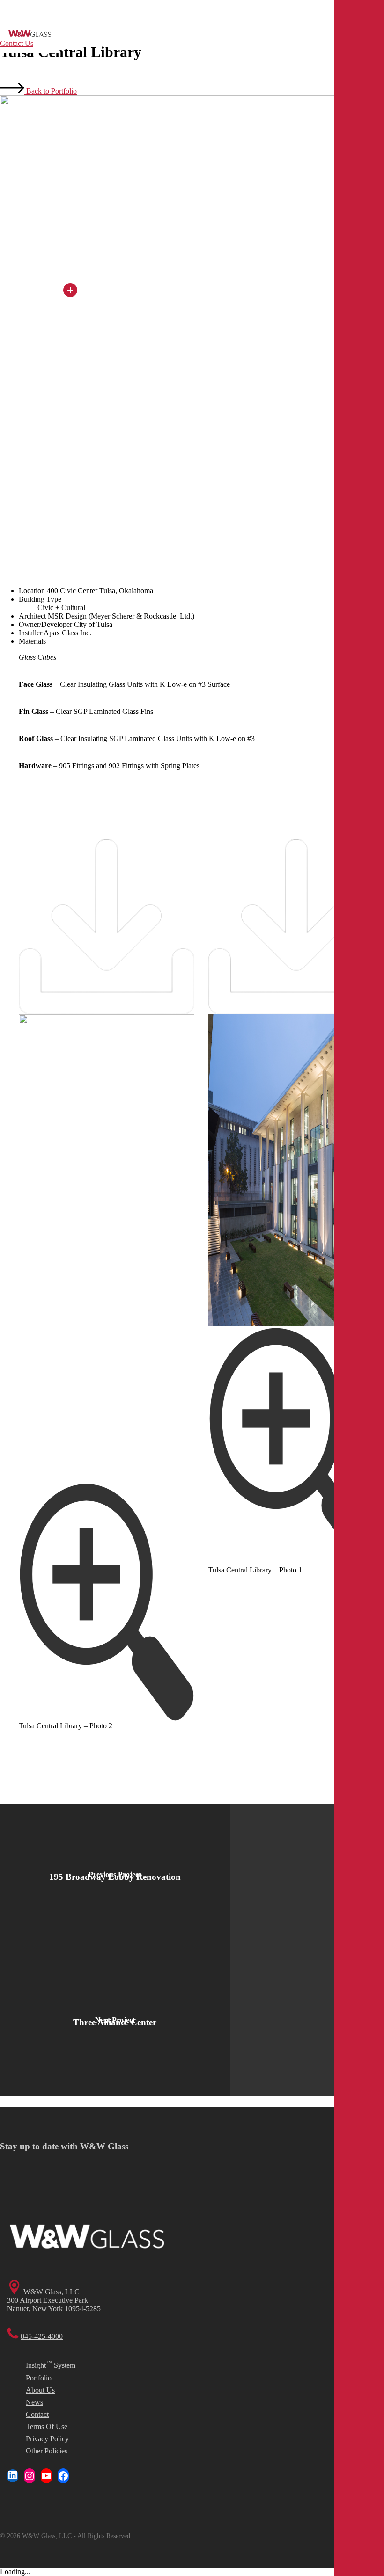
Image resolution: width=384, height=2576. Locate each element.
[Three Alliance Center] (115, 2023)
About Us (40, 2390)
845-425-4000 (42, 2336)
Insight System (51, 2364)
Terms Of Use (47, 2427)
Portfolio (39, 2378)
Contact (37, 2414)
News (34, 2402)
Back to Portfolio (51, 91)
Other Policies (47, 2451)
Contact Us (17, 43)
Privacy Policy (47, 2439)
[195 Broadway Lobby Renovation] (115, 1877)
